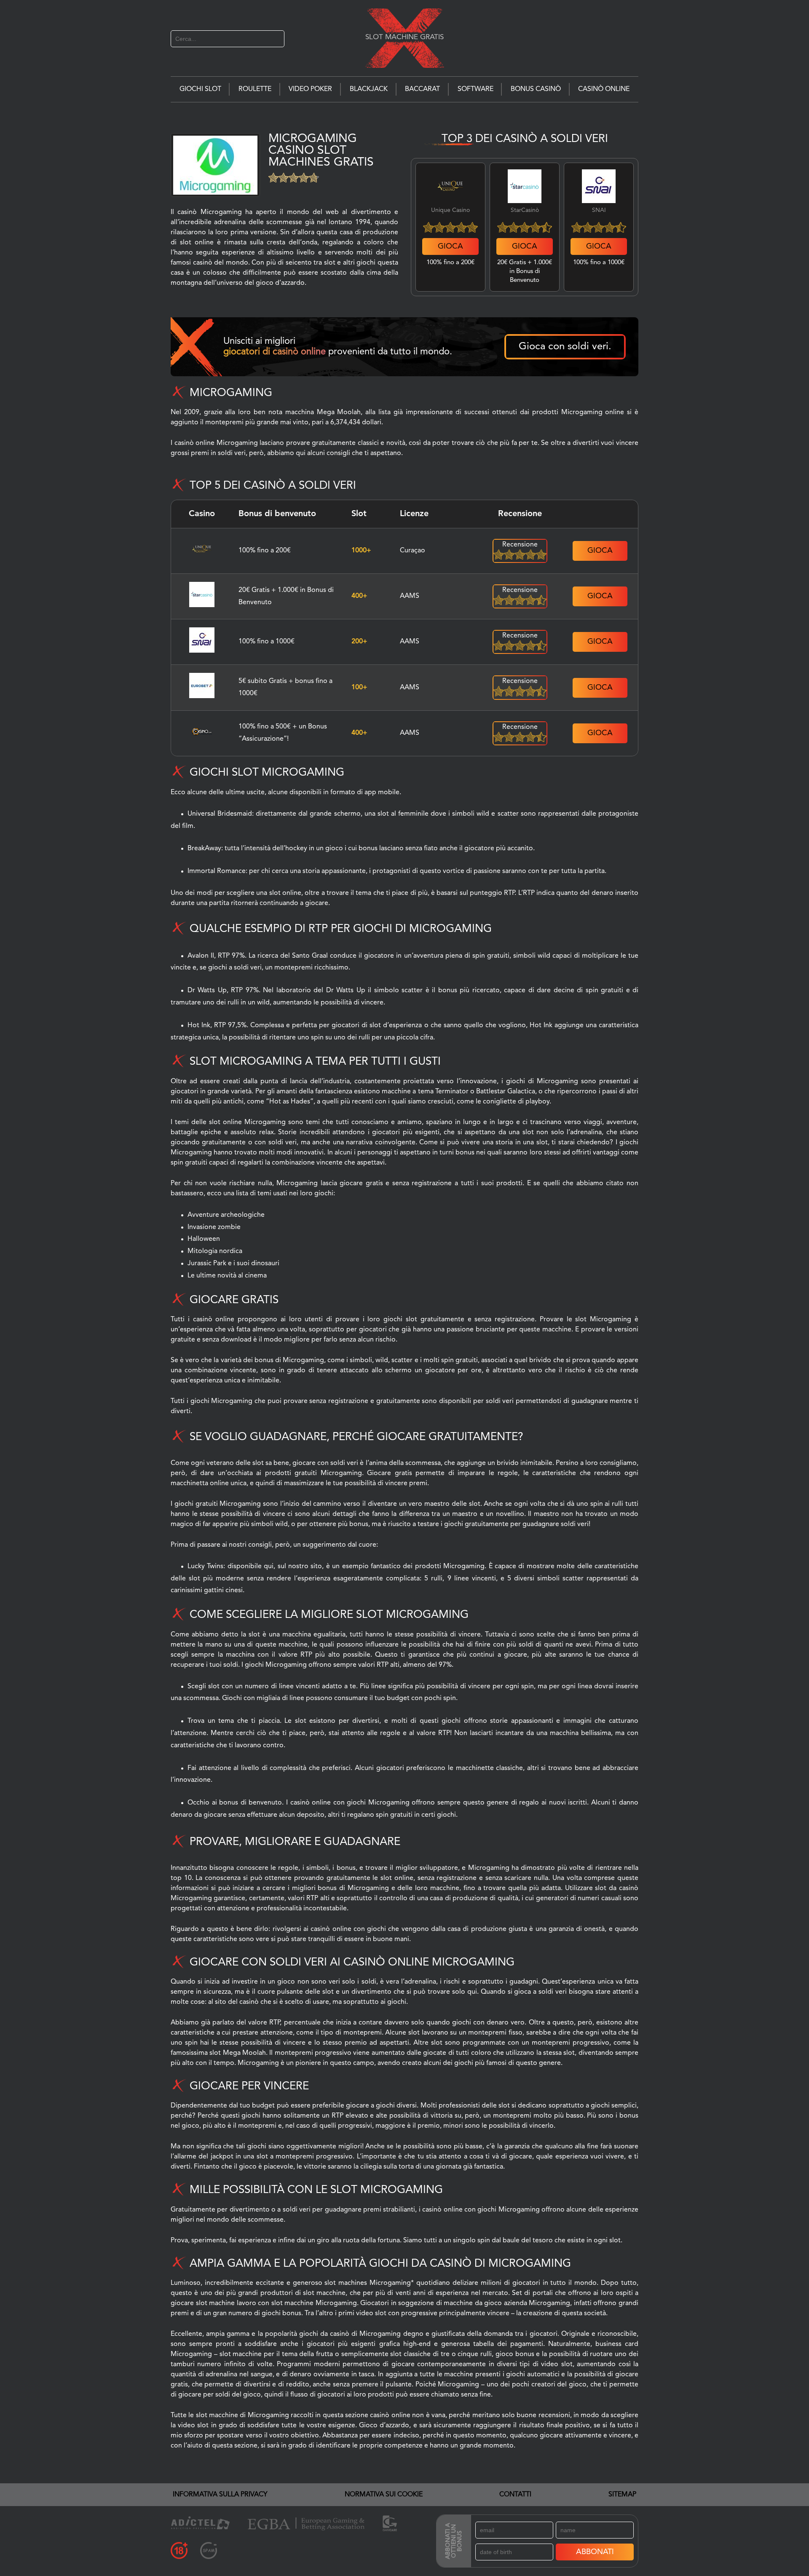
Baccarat (422, 89)
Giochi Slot (200, 89)
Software (475, 89)
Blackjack (369, 89)
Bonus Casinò (536, 89)
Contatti (515, 2495)
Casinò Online (604, 89)
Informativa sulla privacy (220, 2495)
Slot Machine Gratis (404, 37)
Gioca (450, 246)
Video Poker (310, 89)
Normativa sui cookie (384, 2495)
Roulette (255, 89)
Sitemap (622, 2495)
